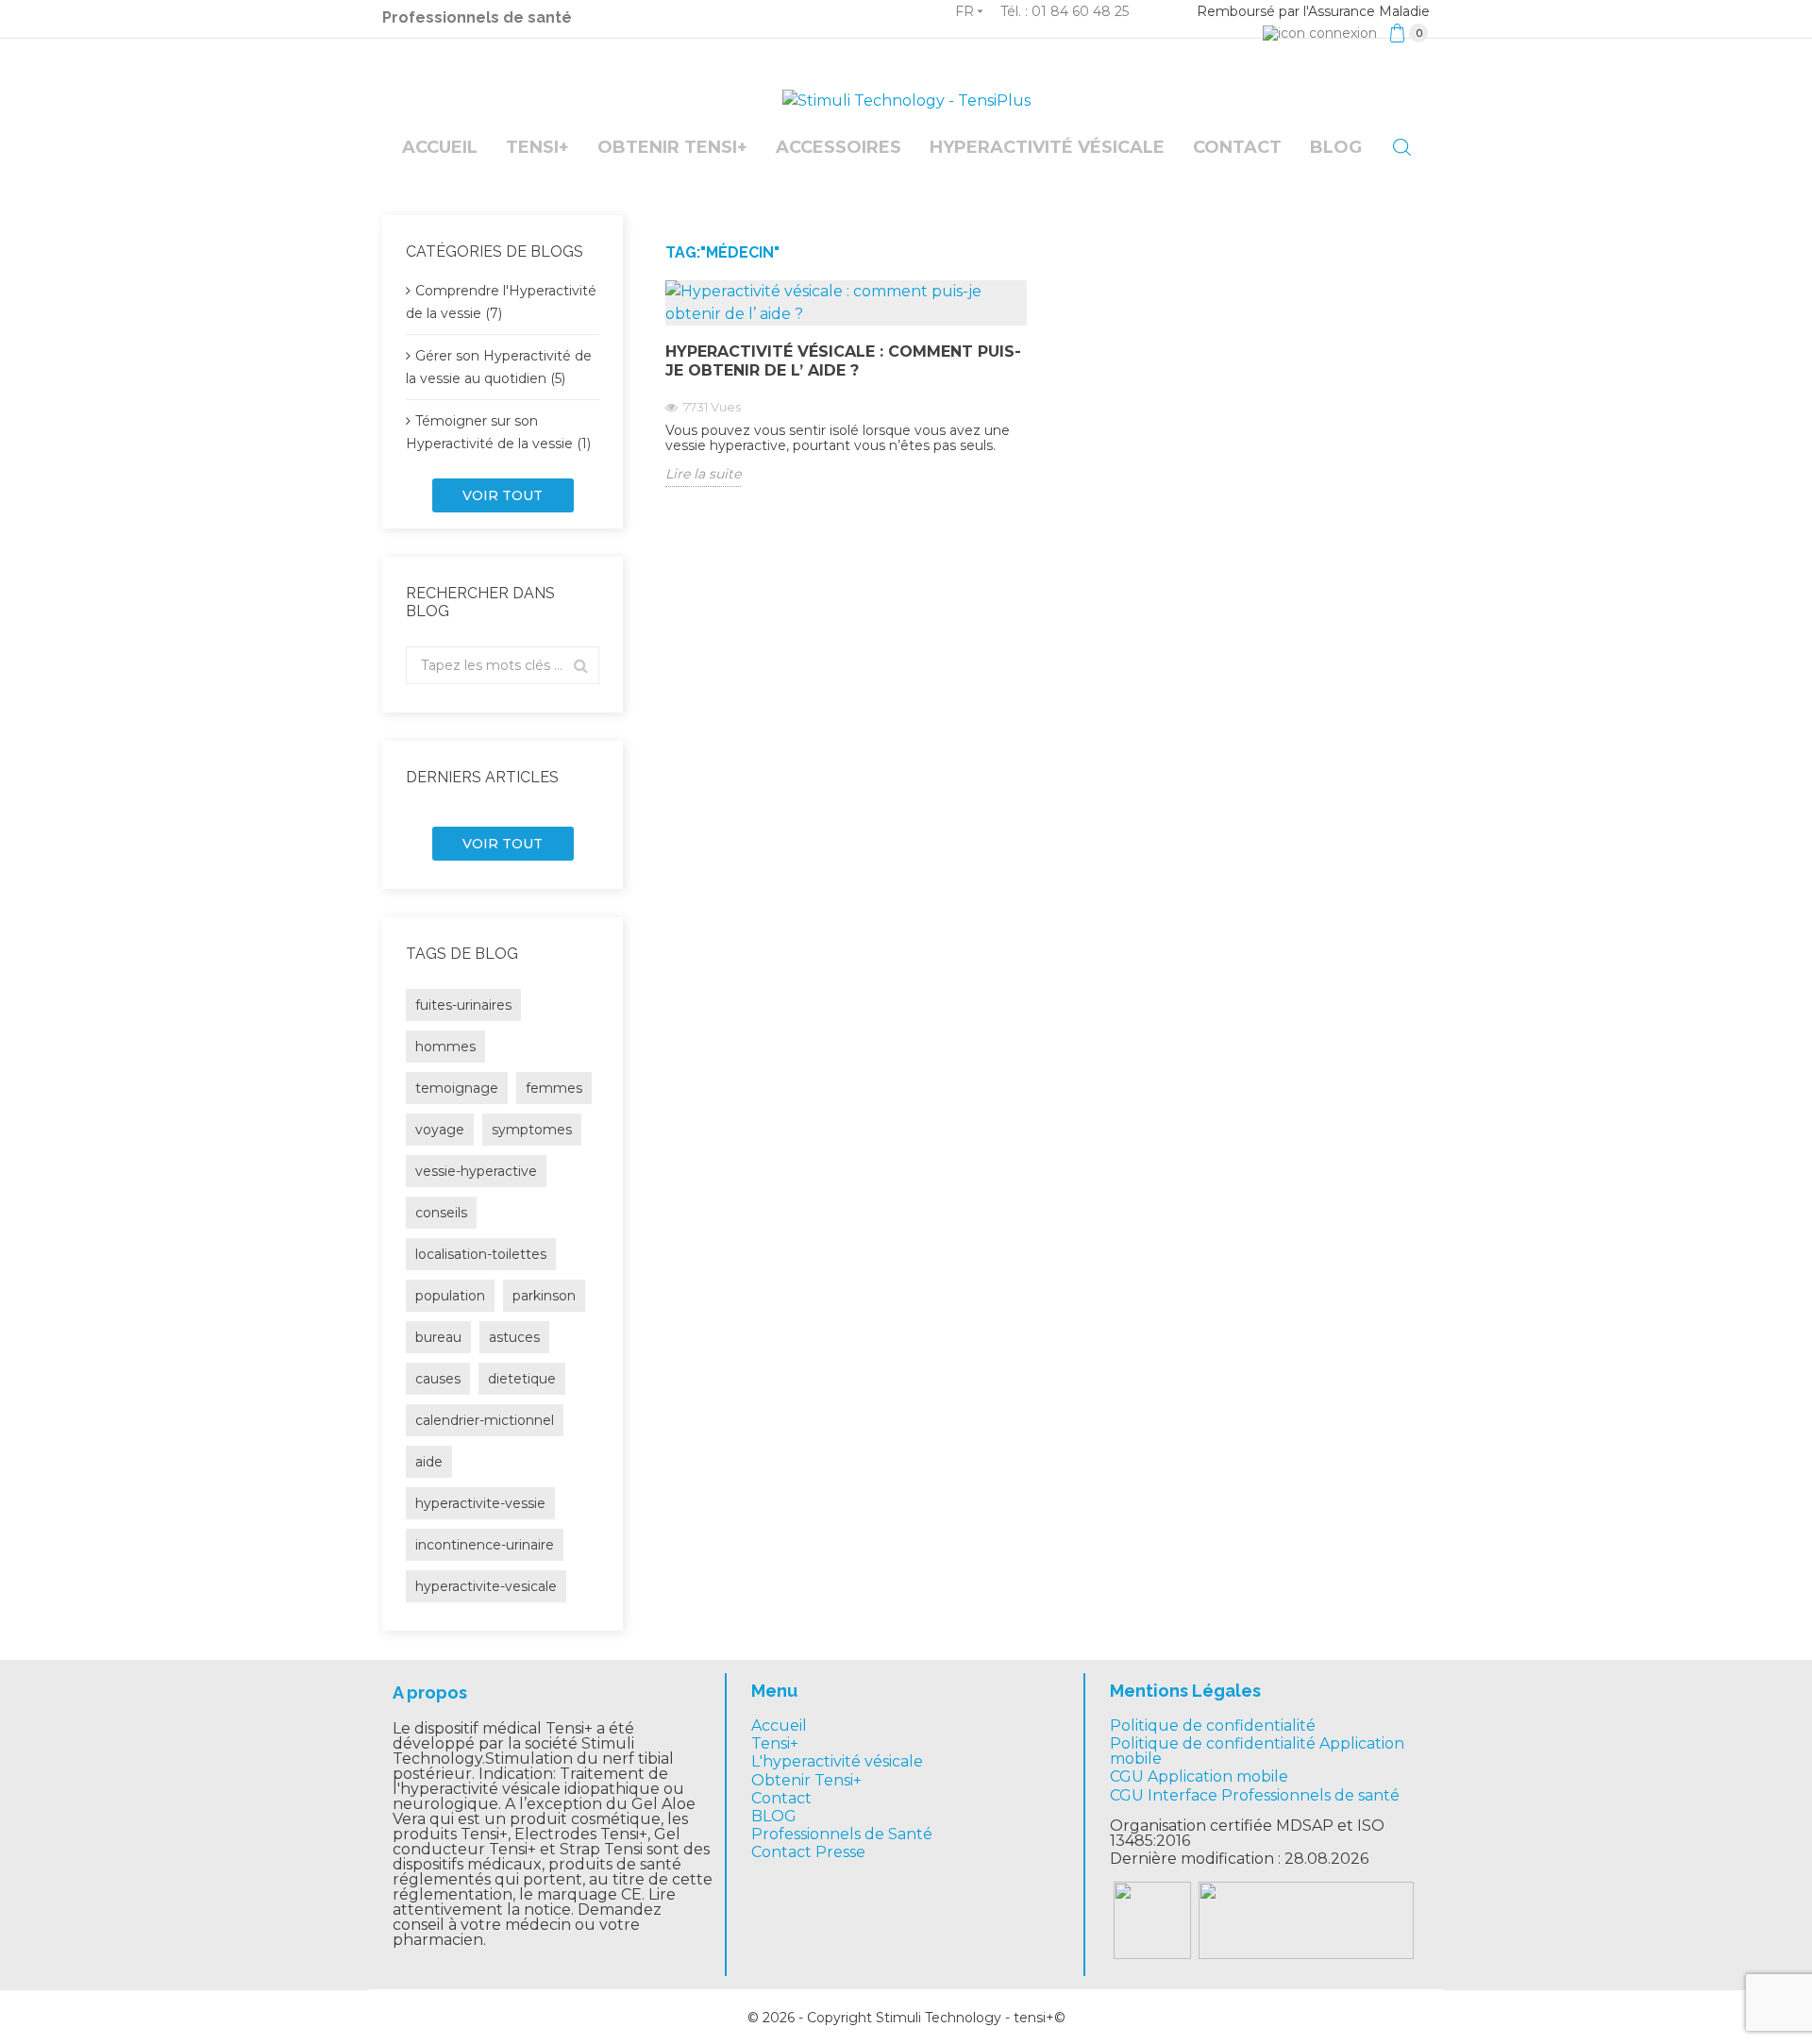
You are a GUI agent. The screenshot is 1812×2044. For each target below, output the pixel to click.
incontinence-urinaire (485, 1545)
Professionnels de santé (477, 17)
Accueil (440, 147)
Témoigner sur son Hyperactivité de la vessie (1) (498, 432)
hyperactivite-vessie (480, 1503)
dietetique (522, 1379)
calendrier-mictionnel (485, 1420)
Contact (1237, 147)
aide (429, 1462)
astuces (514, 1337)
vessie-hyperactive (476, 1171)
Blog (1336, 147)
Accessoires (839, 147)
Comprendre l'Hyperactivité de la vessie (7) (501, 302)
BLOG (774, 1816)
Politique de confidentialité (1213, 1726)
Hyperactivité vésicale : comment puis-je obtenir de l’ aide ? (843, 361)
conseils (441, 1213)
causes (438, 1379)
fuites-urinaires (463, 1005)
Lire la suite (703, 474)
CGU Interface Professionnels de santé (1255, 1795)
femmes (554, 1088)
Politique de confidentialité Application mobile (1257, 1751)
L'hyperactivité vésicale (837, 1761)
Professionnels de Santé (842, 1834)
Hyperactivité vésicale (1047, 147)
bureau (438, 1337)
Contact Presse (808, 1852)
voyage (440, 1130)
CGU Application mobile (1199, 1776)
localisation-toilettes (481, 1254)
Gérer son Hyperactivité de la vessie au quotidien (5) (499, 367)
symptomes (532, 1130)
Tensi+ (537, 147)
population (450, 1296)
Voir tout (503, 495)
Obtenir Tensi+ (672, 147)
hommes (445, 1047)
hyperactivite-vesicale (486, 1586)
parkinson (544, 1296)
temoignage (457, 1088)
